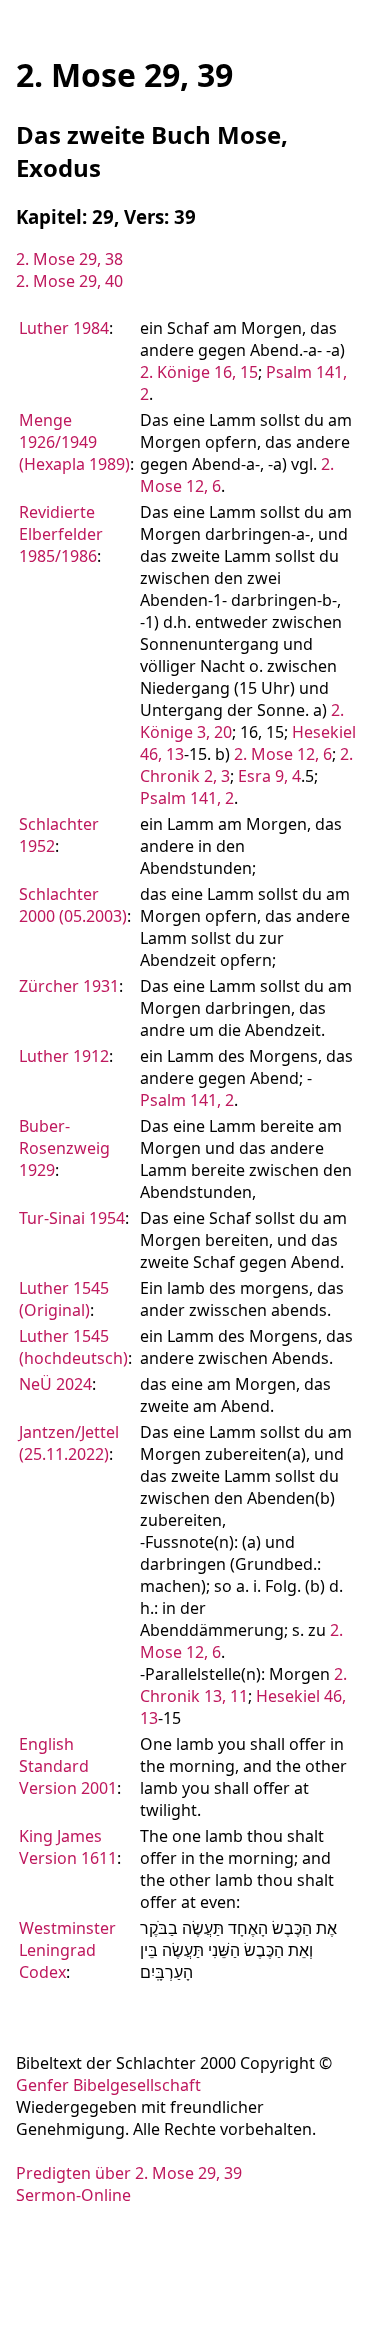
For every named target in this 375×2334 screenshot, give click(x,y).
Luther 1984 (64, 328)
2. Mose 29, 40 (69, 281)
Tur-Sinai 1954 (72, 1218)
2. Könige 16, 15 (199, 372)
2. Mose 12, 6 (283, 754)
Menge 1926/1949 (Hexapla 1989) (74, 442)
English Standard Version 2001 (68, 1766)
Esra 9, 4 (269, 776)
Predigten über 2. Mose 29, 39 (129, 2173)
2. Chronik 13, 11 (243, 1685)
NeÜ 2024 (55, 1384)
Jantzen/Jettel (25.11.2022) (69, 1443)
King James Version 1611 (68, 1847)
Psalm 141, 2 (187, 798)
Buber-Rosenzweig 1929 (64, 1148)
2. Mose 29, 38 (69, 259)
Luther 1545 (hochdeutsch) (73, 1347)
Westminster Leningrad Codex (67, 1950)
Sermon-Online (73, 2195)
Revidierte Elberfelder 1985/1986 (61, 534)
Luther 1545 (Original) (64, 1299)
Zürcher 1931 (69, 986)
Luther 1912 (64, 1056)
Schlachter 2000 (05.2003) (73, 905)
